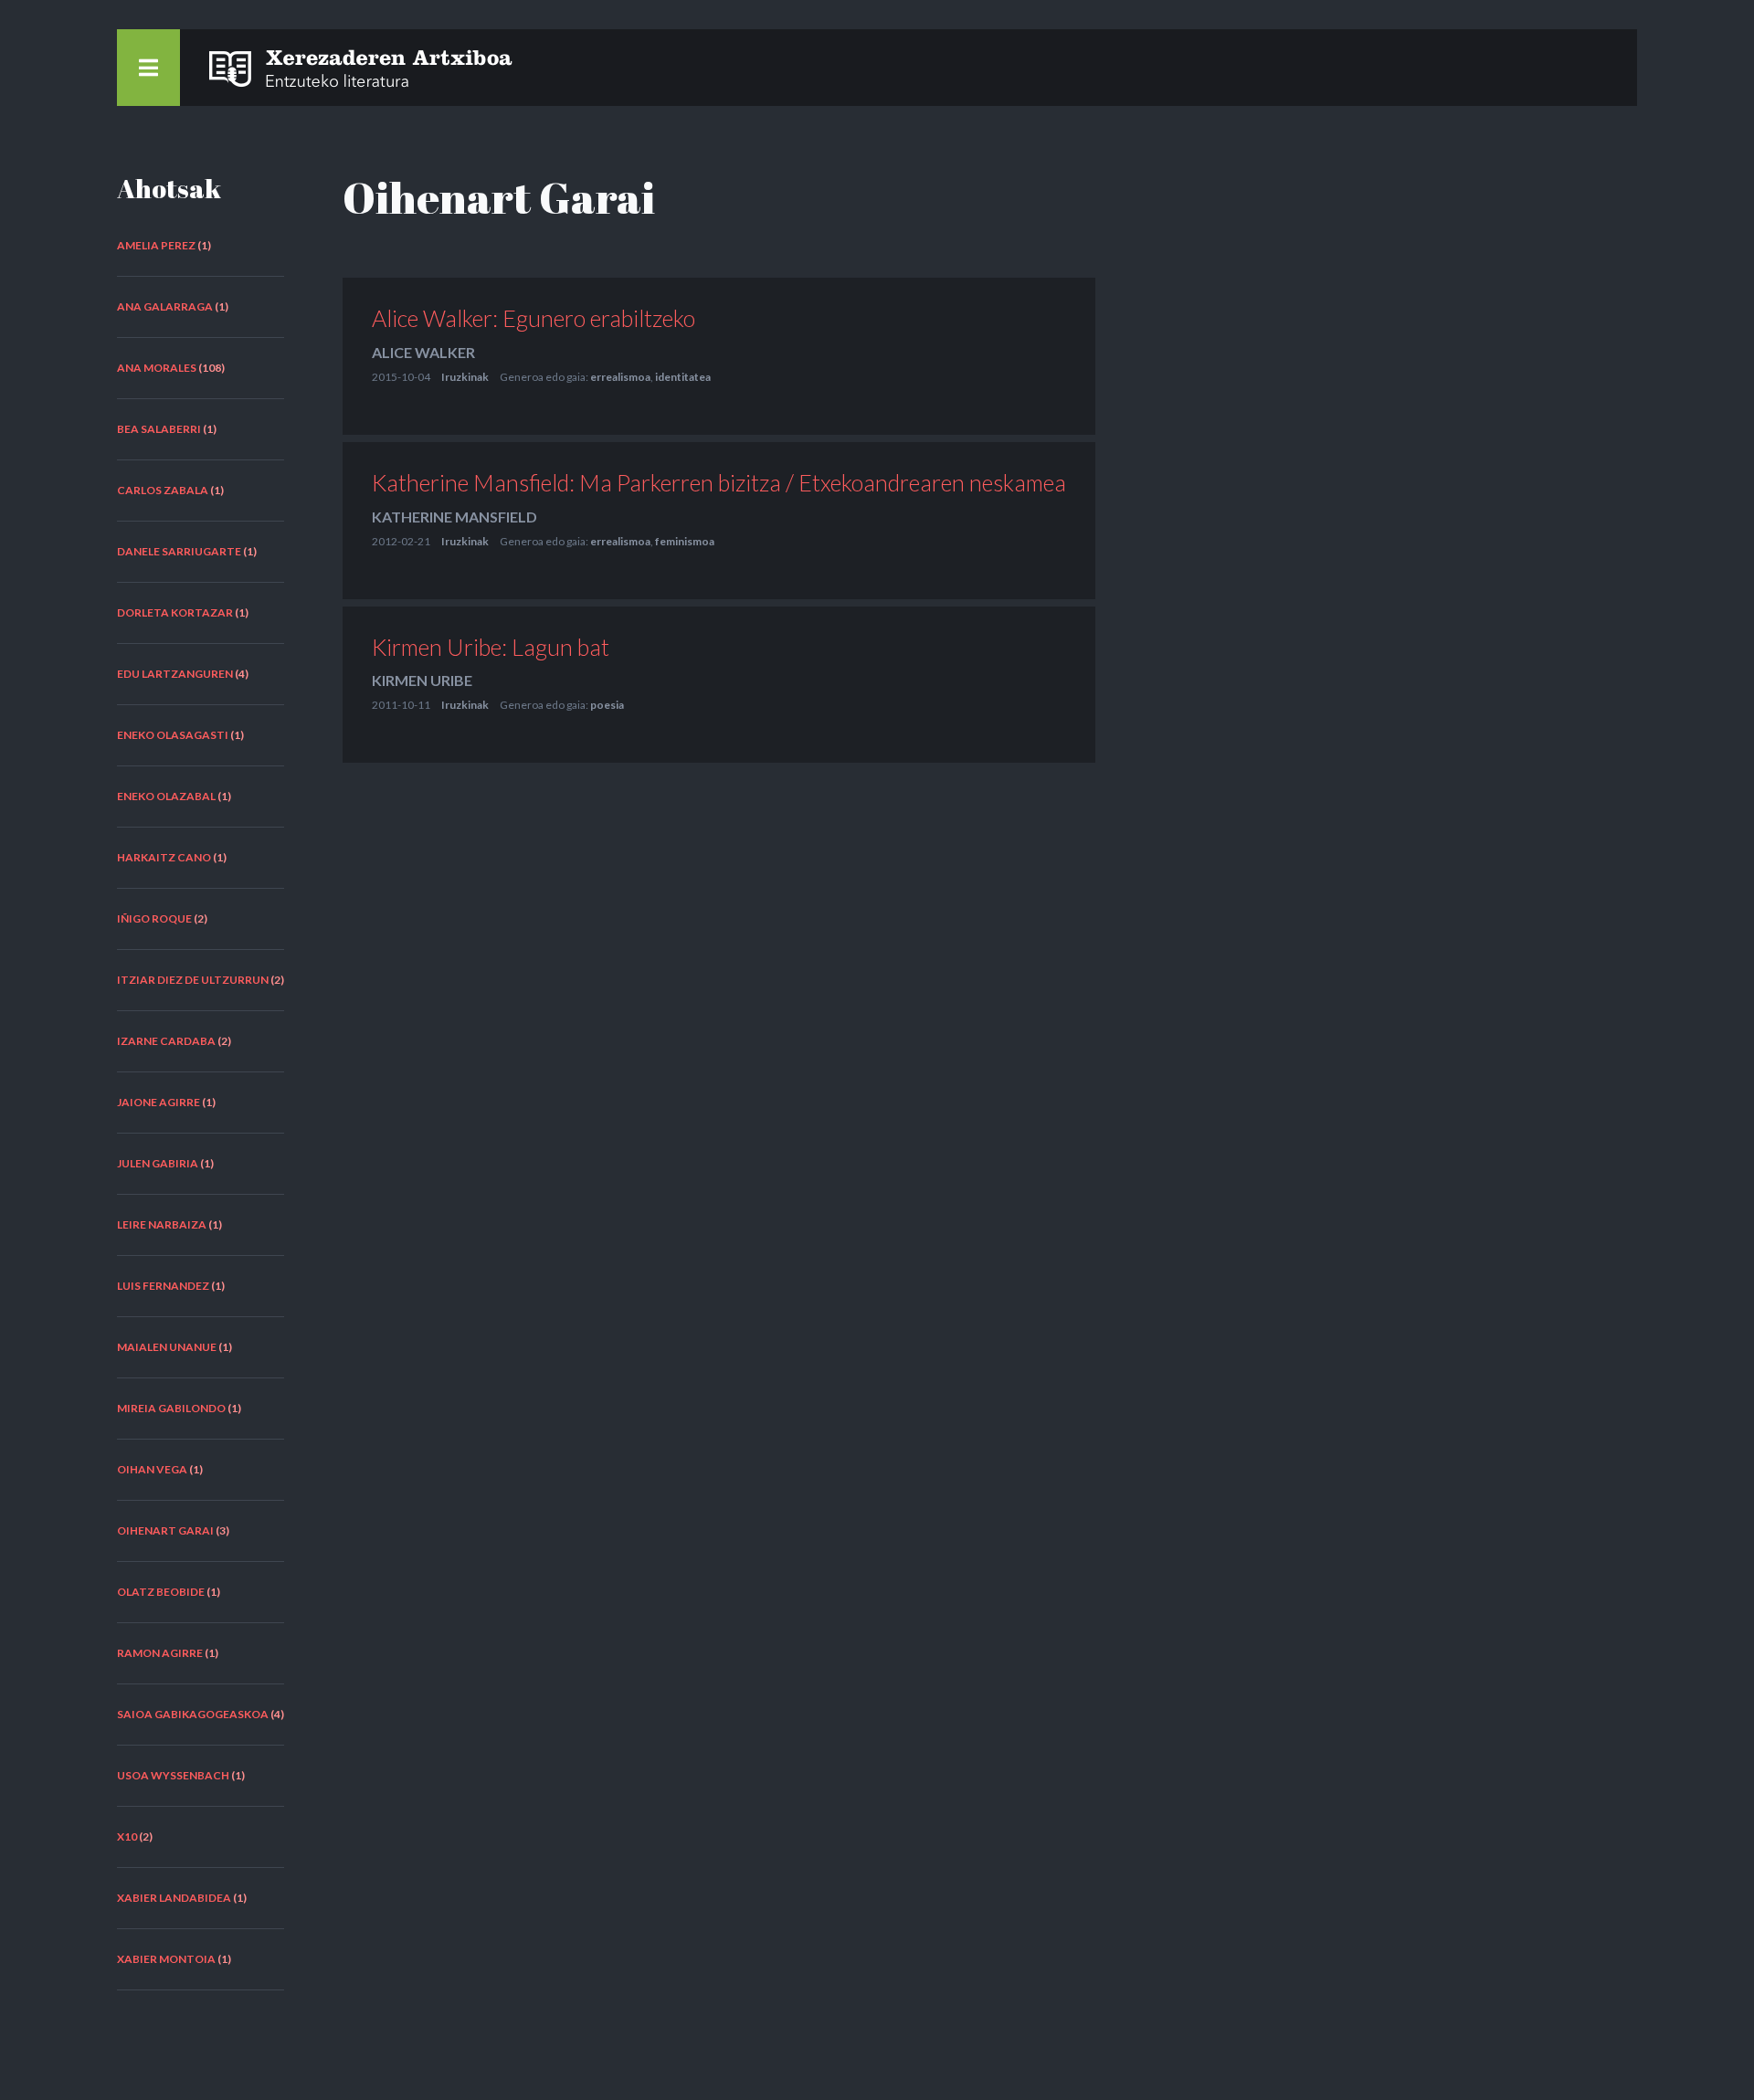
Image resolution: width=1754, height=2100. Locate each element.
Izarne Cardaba (166, 1041)
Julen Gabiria (158, 1163)
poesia (607, 705)
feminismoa (685, 541)
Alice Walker (423, 352)
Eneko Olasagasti (173, 735)
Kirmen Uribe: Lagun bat (491, 647)
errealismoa (620, 377)
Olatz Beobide (161, 1592)
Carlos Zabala (163, 490)
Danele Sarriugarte (179, 551)
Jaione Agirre (158, 1102)
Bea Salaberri (159, 429)
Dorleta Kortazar (175, 612)
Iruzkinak (465, 377)
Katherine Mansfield (454, 517)
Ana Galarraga (165, 306)
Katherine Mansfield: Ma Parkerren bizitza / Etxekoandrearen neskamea (719, 482)
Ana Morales (157, 368)
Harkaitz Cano (164, 857)
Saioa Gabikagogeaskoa (193, 1714)
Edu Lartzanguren (175, 674)
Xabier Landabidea (174, 1898)
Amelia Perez (156, 245)
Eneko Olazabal (166, 796)
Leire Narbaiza (162, 1224)
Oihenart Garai (165, 1530)
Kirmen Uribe (422, 680)
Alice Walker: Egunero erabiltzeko (534, 318)
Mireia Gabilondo (171, 1408)
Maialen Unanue (167, 1347)
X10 (127, 1836)
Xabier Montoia (166, 1959)
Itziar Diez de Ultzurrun (193, 980)
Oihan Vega (152, 1469)
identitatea (683, 377)
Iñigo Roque (154, 918)
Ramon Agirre (160, 1653)
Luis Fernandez (163, 1286)
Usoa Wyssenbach (173, 1775)
